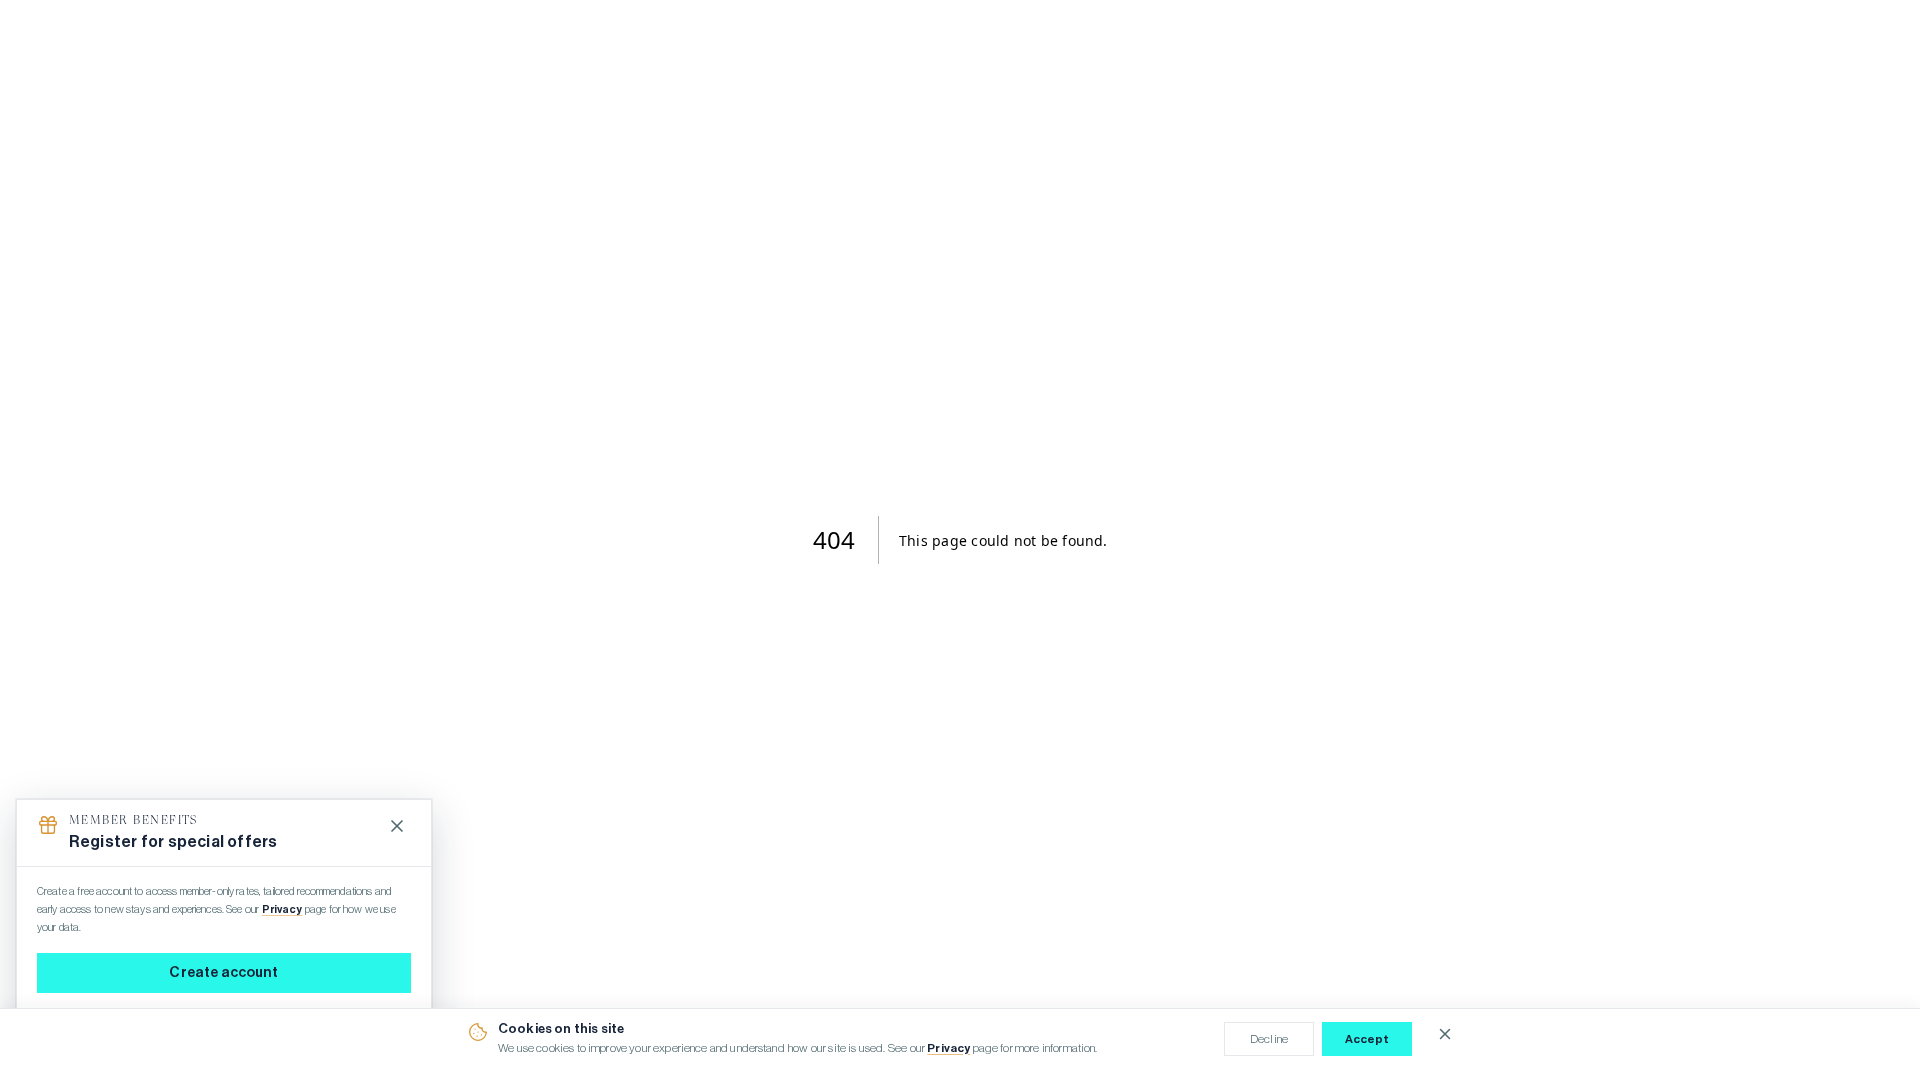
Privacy (948, 1048)
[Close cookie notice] (1445, 1034)
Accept (1367, 1039)
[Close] (397, 826)
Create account (223, 973)
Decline (1269, 1039)
